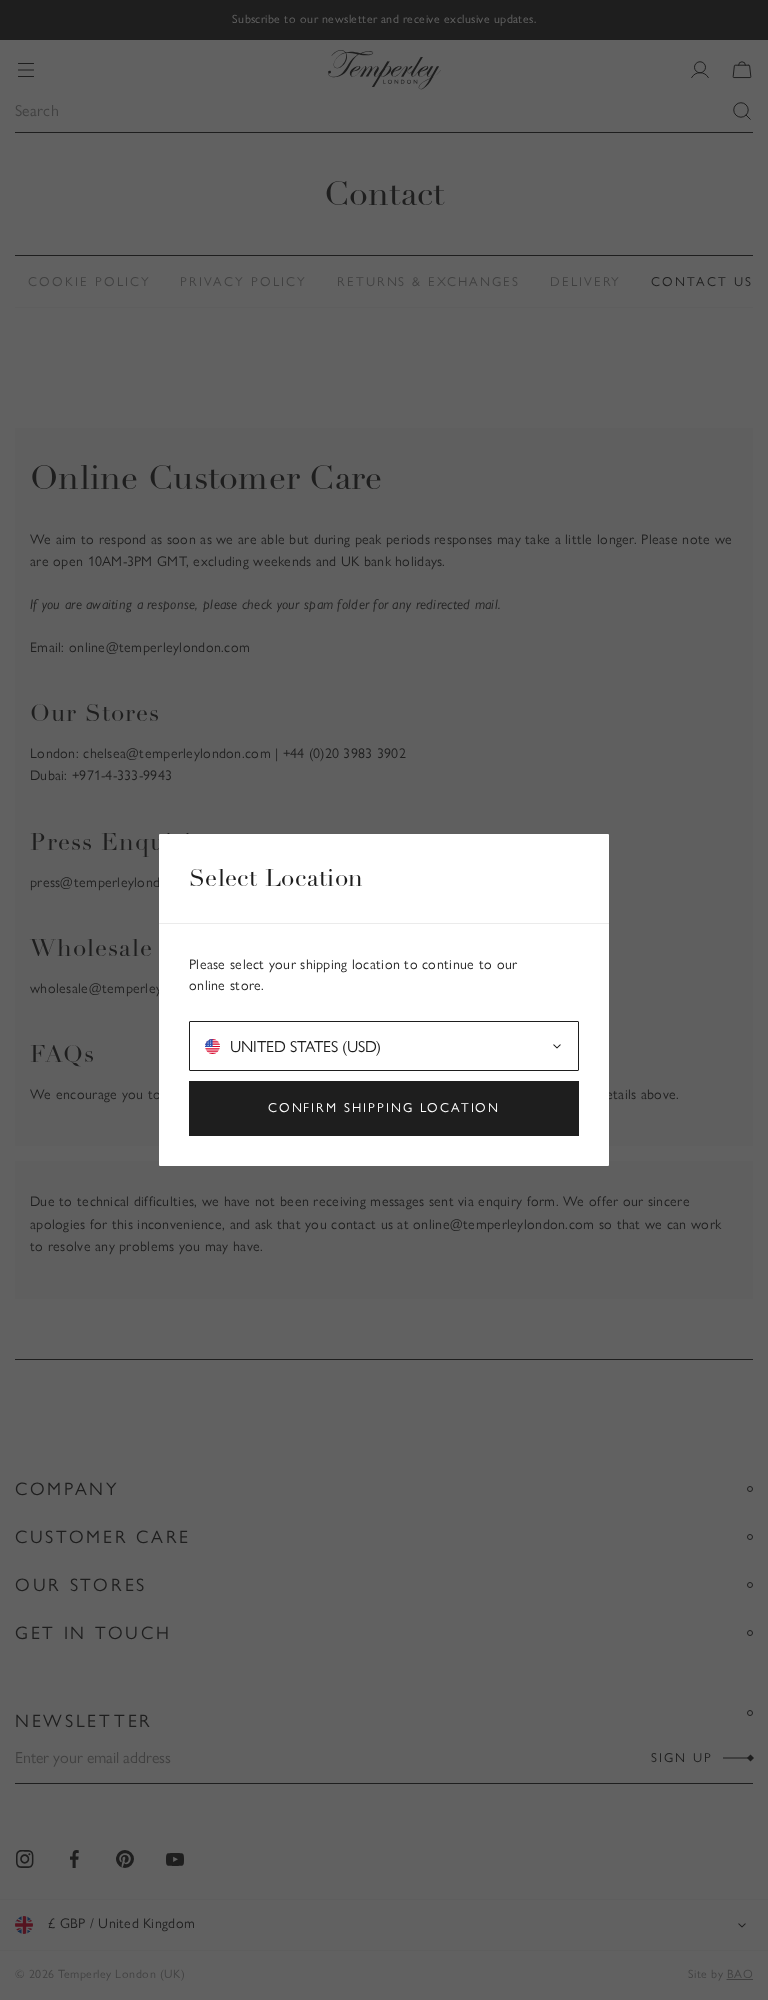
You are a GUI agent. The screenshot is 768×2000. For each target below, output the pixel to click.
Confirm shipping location (384, 1107)
